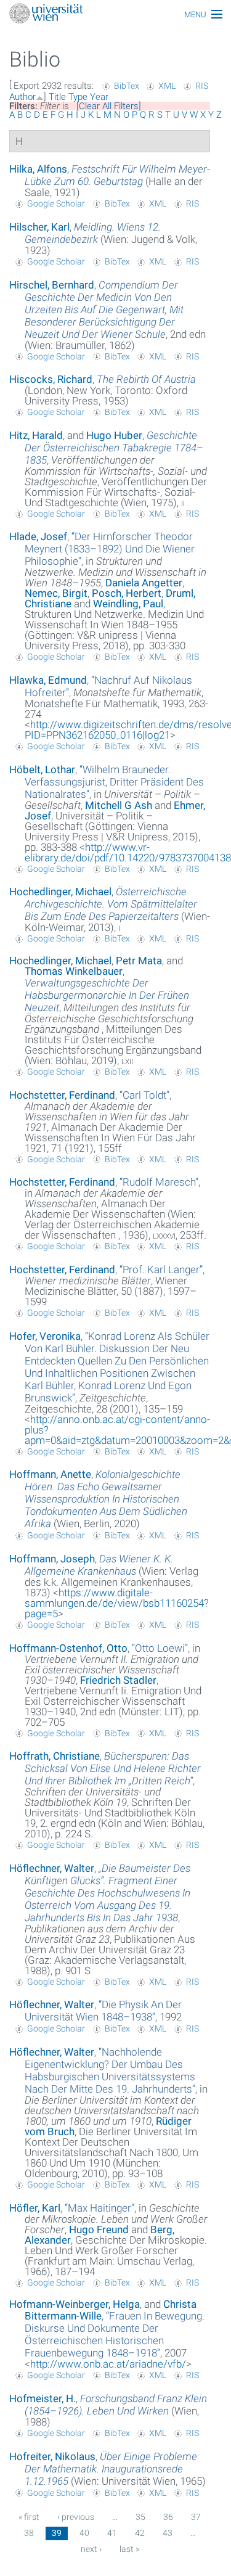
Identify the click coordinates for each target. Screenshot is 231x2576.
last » (129, 2549)
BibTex (127, 86)
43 (168, 2533)
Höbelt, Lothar (42, 769)
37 (196, 2517)
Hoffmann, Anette (50, 1474)
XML (167, 86)
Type (78, 97)
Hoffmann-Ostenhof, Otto (68, 1648)
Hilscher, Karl (39, 227)
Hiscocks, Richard (51, 379)
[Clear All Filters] (109, 106)
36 (168, 2517)
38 (29, 2533)
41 (112, 2533)
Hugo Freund (99, 2229)
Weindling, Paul (128, 604)
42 (140, 2533)
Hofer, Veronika (45, 1336)
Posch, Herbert (127, 593)
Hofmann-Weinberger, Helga (75, 2304)
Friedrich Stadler (118, 1680)
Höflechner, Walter (52, 1868)
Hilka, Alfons (38, 169)
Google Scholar (56, 203)
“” (110, 549)
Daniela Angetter (144, 583)
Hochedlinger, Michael (60, 892)
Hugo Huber (114, 435)
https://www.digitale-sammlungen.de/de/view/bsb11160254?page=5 (117, 1603)
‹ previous (76, 2517)
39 (57, 2533)
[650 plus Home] (115, 14)
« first (29, 2517)
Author (22, 97)
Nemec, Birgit (56, 593)
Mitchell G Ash (119, 805)
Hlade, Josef (38, 536)
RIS (202, 86)
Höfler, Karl (35, 2208)
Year (99, 97)
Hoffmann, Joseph (52, 1559)
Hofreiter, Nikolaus (52, 2456)
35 (140, 2517)
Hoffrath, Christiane (55, 1756)
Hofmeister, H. (43, 2398)
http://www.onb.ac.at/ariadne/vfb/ (108, 2364)
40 (84, 2533)
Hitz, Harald (36, 435)
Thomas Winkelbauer (74, 971)
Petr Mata (139, 961)
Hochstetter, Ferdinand (62, 1095)
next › (91, 2549)
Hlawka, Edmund (48, 680)
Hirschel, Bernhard (52, 285)
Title (57, 97)
